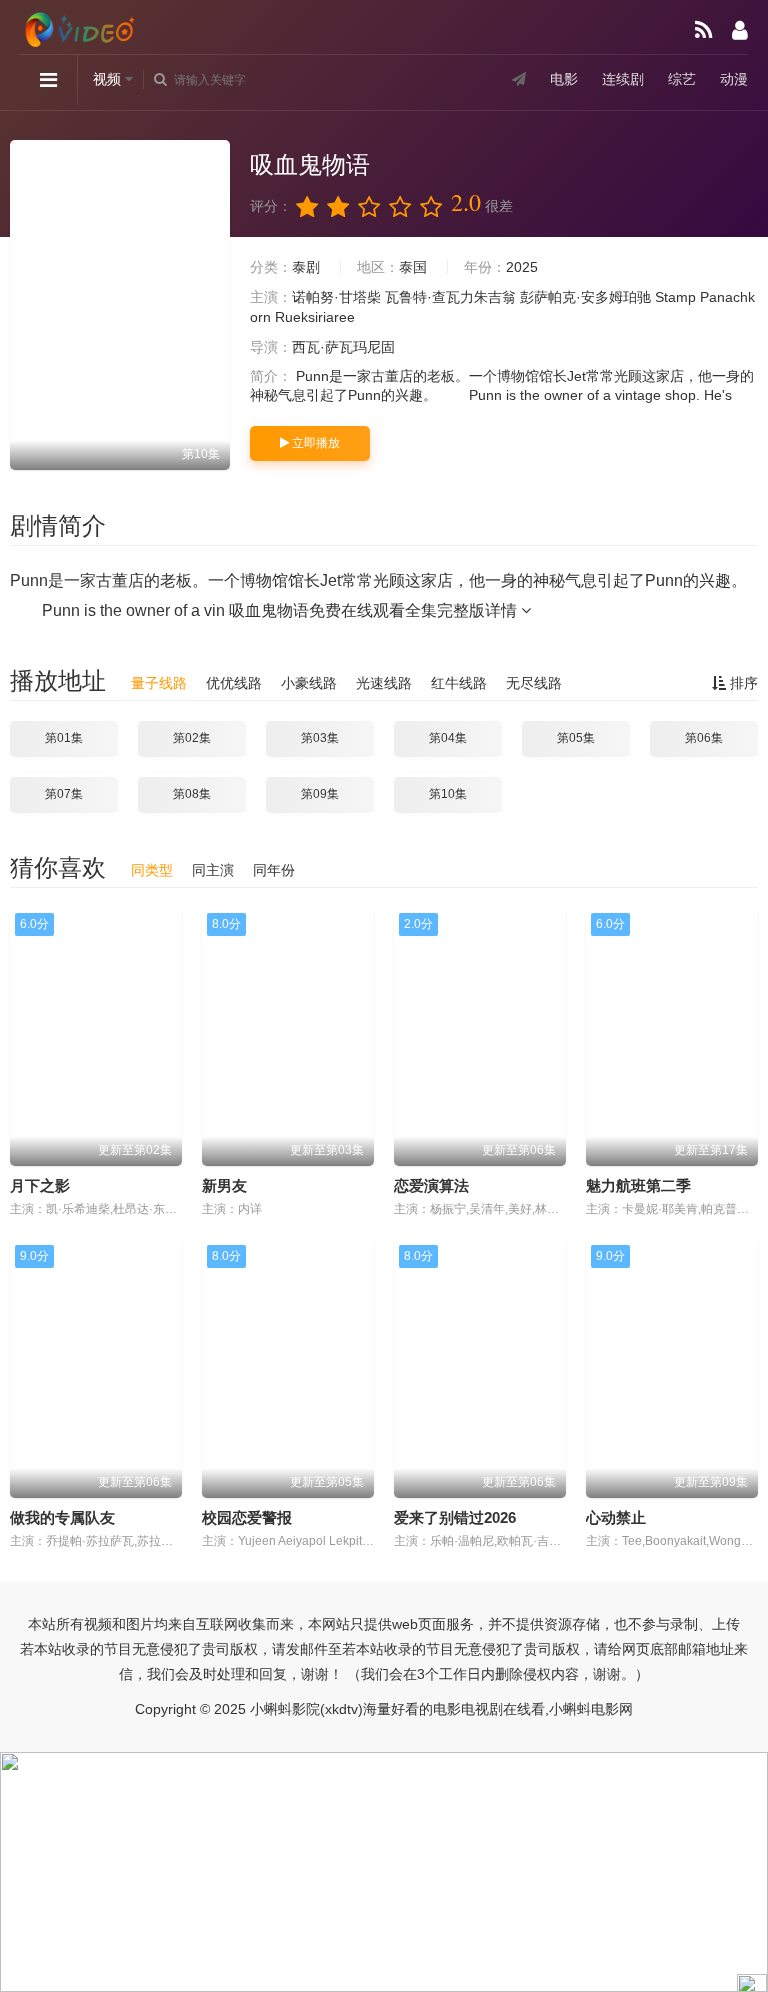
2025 (522, 267)
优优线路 (234, 683)
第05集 (576, 738)
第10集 (448, 794)
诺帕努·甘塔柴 (336, 297)
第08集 (192, 794)
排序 (742, 683)
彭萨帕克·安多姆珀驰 (585, 297)
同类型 (152, 870)
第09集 (320, 794)
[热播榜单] (703, 30)
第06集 (704, 738)
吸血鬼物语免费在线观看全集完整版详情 (375, 610)
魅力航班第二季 (638, 1185)
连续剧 (623, 79)
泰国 (413, 267)
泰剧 (306, 267)
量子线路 (159, 683)
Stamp (675, 297)
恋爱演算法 (431, 1185)
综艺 (682, 79)
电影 (564, 79)
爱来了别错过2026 (455, 1517)
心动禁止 (616, 1517)
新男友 (224, 1185)
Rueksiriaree (315, 317)
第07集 (64, 794)
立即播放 (314, 443)
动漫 (734, 79)
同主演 (213, 870)
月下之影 (40, 1185)
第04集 (448, 738)
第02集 (192, 738)
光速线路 (384, 683)
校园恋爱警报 (247, 1517)
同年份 (274, 870)
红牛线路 (459, 683)
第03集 (320, 738)
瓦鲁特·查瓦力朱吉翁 (450, 297)
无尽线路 (534, 683)
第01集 (64, 738)
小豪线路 (309, 683)
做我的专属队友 (62, 1517)
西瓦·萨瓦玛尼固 (343, 347)
